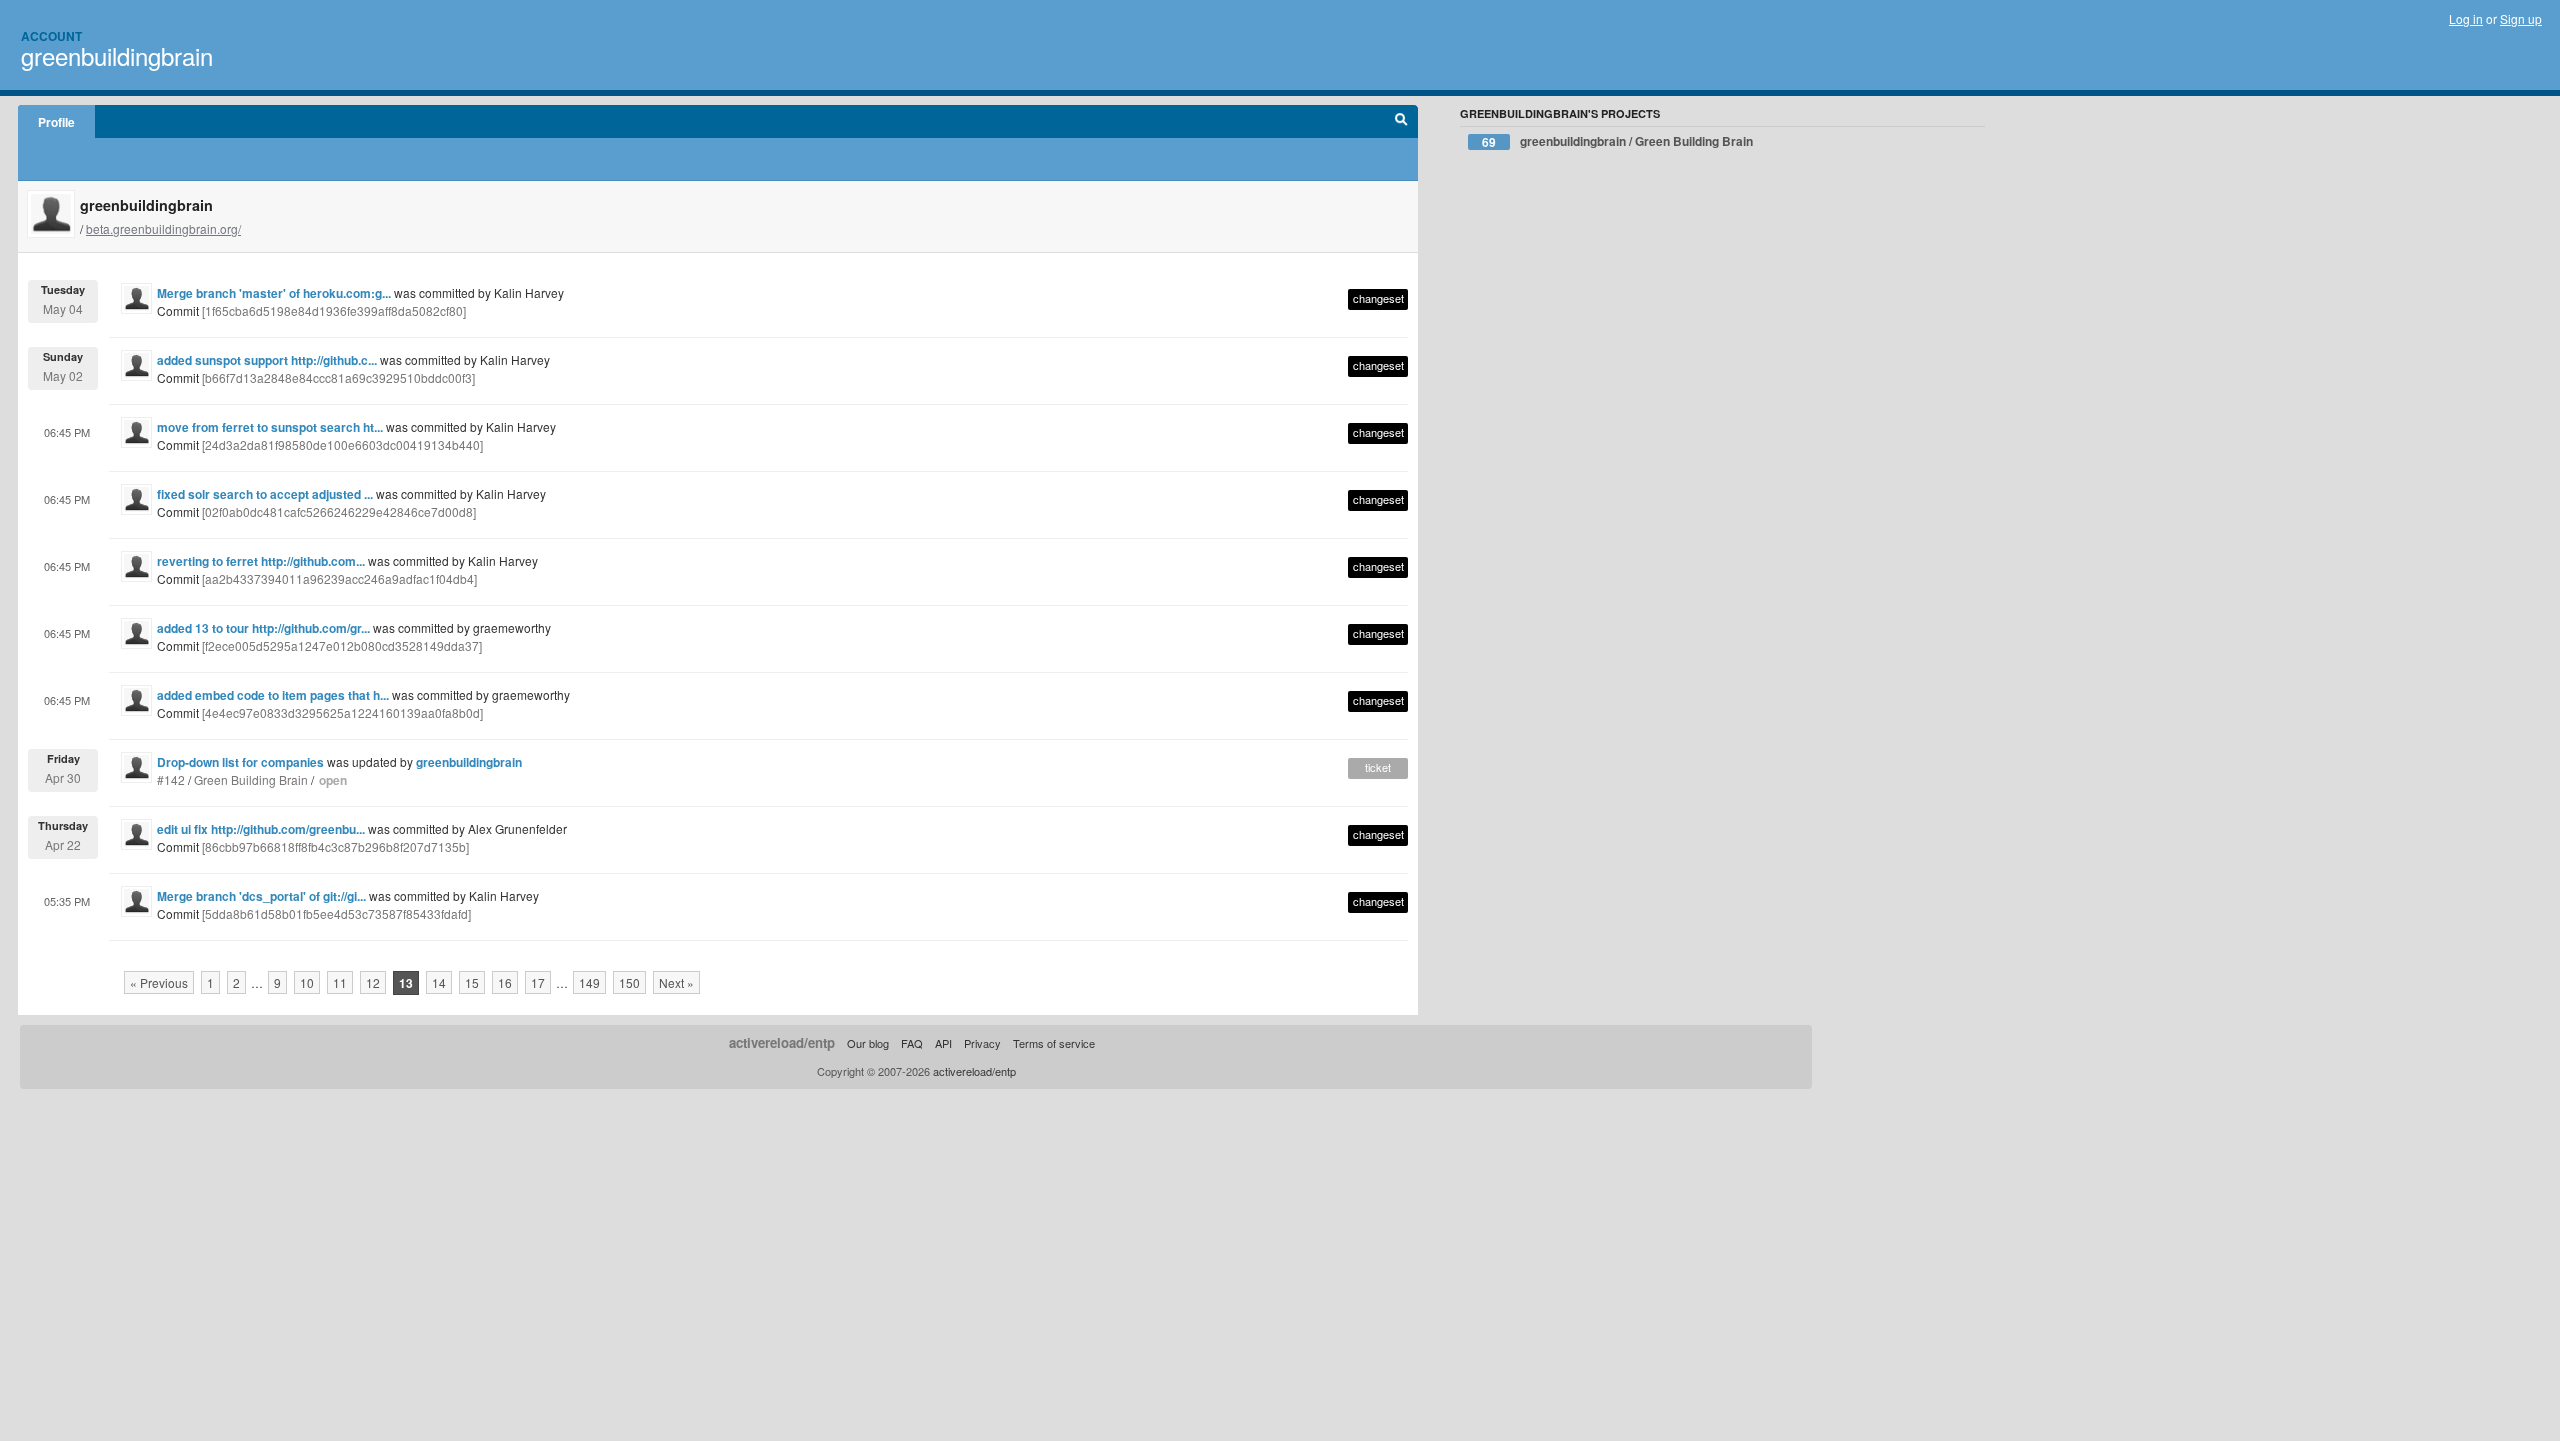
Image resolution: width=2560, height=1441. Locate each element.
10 (307, 982)
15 (472, 982)
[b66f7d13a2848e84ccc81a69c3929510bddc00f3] (338, 377)
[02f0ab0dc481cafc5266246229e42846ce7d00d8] (339, 511)
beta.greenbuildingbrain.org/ (163, 228)
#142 (171, 779)
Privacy (982, 1043)
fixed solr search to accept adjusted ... (265, 494)
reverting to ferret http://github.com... (261, 561)
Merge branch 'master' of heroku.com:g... (274, 293)
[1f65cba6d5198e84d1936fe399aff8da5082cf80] (334, 310)
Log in (2466, 18)
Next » (676, 982)
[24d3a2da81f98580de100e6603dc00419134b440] (342, 444)
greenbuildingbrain (117, 55)
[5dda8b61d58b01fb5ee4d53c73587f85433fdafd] (336, 913)
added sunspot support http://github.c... (267, 360)
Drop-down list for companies (240, 762)
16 (505, 982)
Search (1401, 122)
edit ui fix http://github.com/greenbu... (261, 829)
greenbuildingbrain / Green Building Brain (1617, 141)
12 (373, 982)
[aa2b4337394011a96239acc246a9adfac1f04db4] (339, 578)
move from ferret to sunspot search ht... (270, 427)
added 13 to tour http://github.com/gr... (263, 628)
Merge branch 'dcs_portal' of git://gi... (261, 896)
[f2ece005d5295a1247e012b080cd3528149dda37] (342, 645)
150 (629, 982)
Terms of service (1054, 1043)
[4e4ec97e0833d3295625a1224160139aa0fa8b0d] (342, 712)
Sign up (2521, 18)
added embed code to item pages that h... (273, 695)
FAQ (912, 1043)
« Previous (159, 982)
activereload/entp (782, 1042)
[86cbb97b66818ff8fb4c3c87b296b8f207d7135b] (335, 846)
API (943, 1043)
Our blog (868, 1043)
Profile (56, 122)
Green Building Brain (251, 779)
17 (538, 982)
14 (439, 982)
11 (340, 982)
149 (589, 982)
